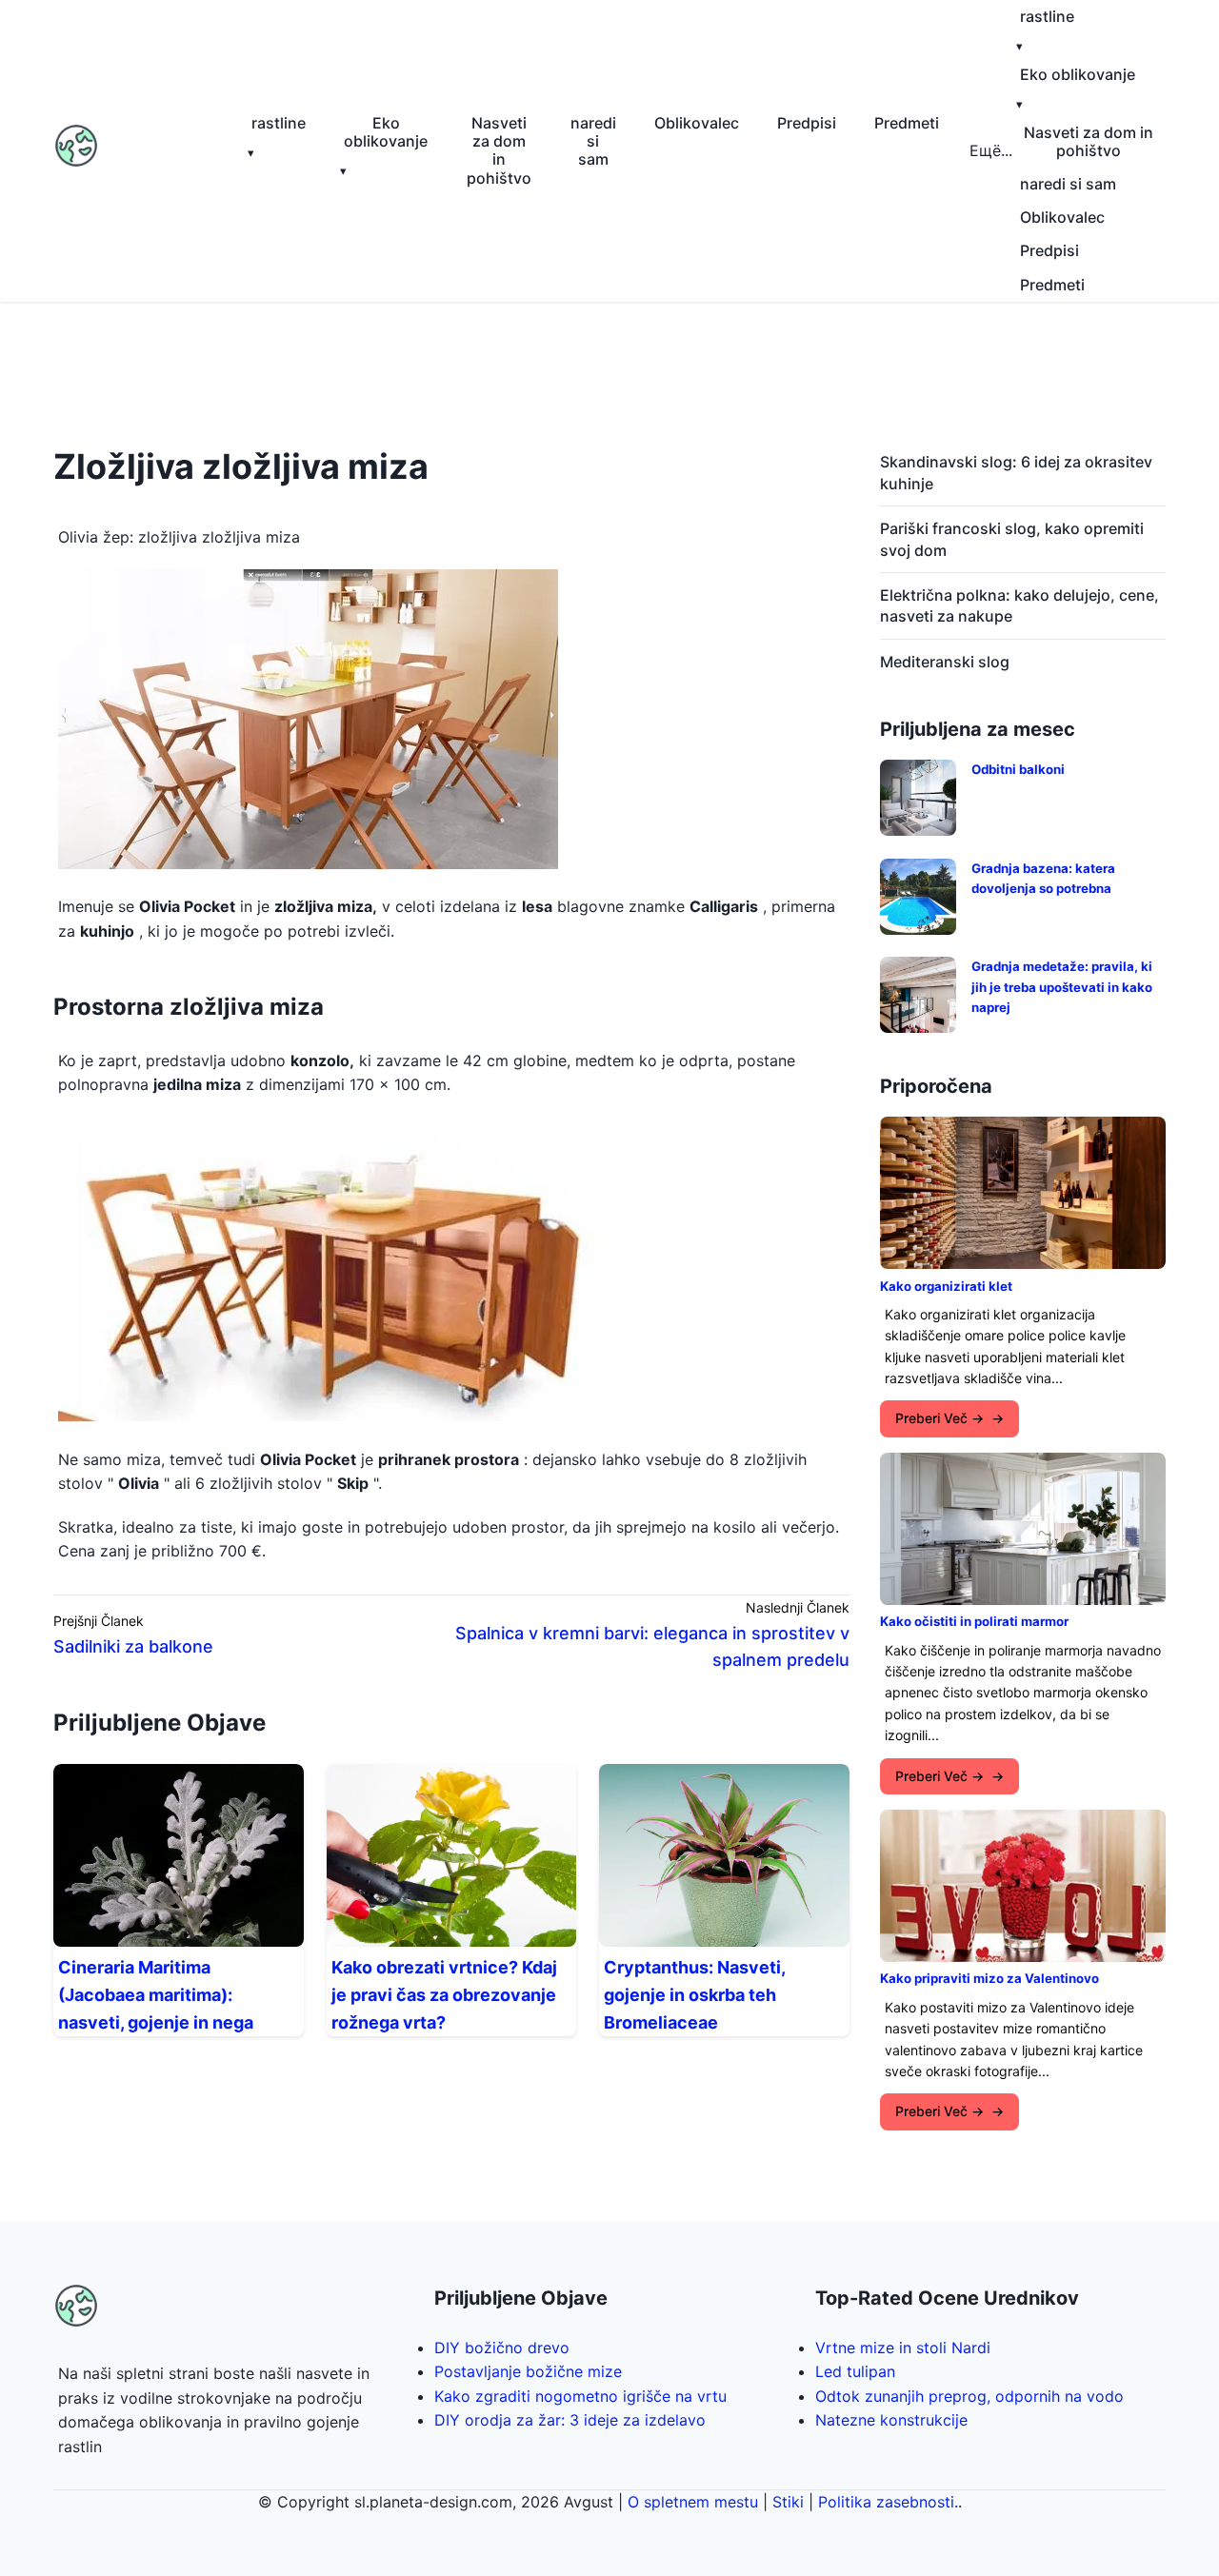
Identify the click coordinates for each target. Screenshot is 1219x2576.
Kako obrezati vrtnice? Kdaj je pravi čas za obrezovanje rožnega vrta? (444, 1995)
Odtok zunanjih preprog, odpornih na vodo (969, 2396)
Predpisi (807, 123)
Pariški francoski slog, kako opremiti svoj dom (1012, 539)
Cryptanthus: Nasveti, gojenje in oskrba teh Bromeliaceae (694, 1995)
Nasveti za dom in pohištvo (499, 150)
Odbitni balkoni (1018, 769)
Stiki (788, 2502)
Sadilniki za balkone (133, 1646)
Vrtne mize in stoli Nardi (903, 2348)
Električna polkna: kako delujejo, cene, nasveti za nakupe (1019, 605)
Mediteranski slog (945, 662)
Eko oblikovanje (386, 132)
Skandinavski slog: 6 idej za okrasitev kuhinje (1016, 472)
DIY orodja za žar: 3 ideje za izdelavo (570, 2420)
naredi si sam (593, 141)
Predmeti (907, 123)
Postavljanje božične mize (528, 2371)
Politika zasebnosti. (888, 2502)
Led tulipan (855, 2371)
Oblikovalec (697, 123)
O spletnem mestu (693, 2502)
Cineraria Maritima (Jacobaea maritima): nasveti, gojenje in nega (156, 1995)
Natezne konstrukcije (891, 2420)
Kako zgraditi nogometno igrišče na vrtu (580, 2396)
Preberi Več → (939, 1418)
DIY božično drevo (502, 2348)
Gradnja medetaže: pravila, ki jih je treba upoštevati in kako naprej (1062, 987)
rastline (279, 123)
